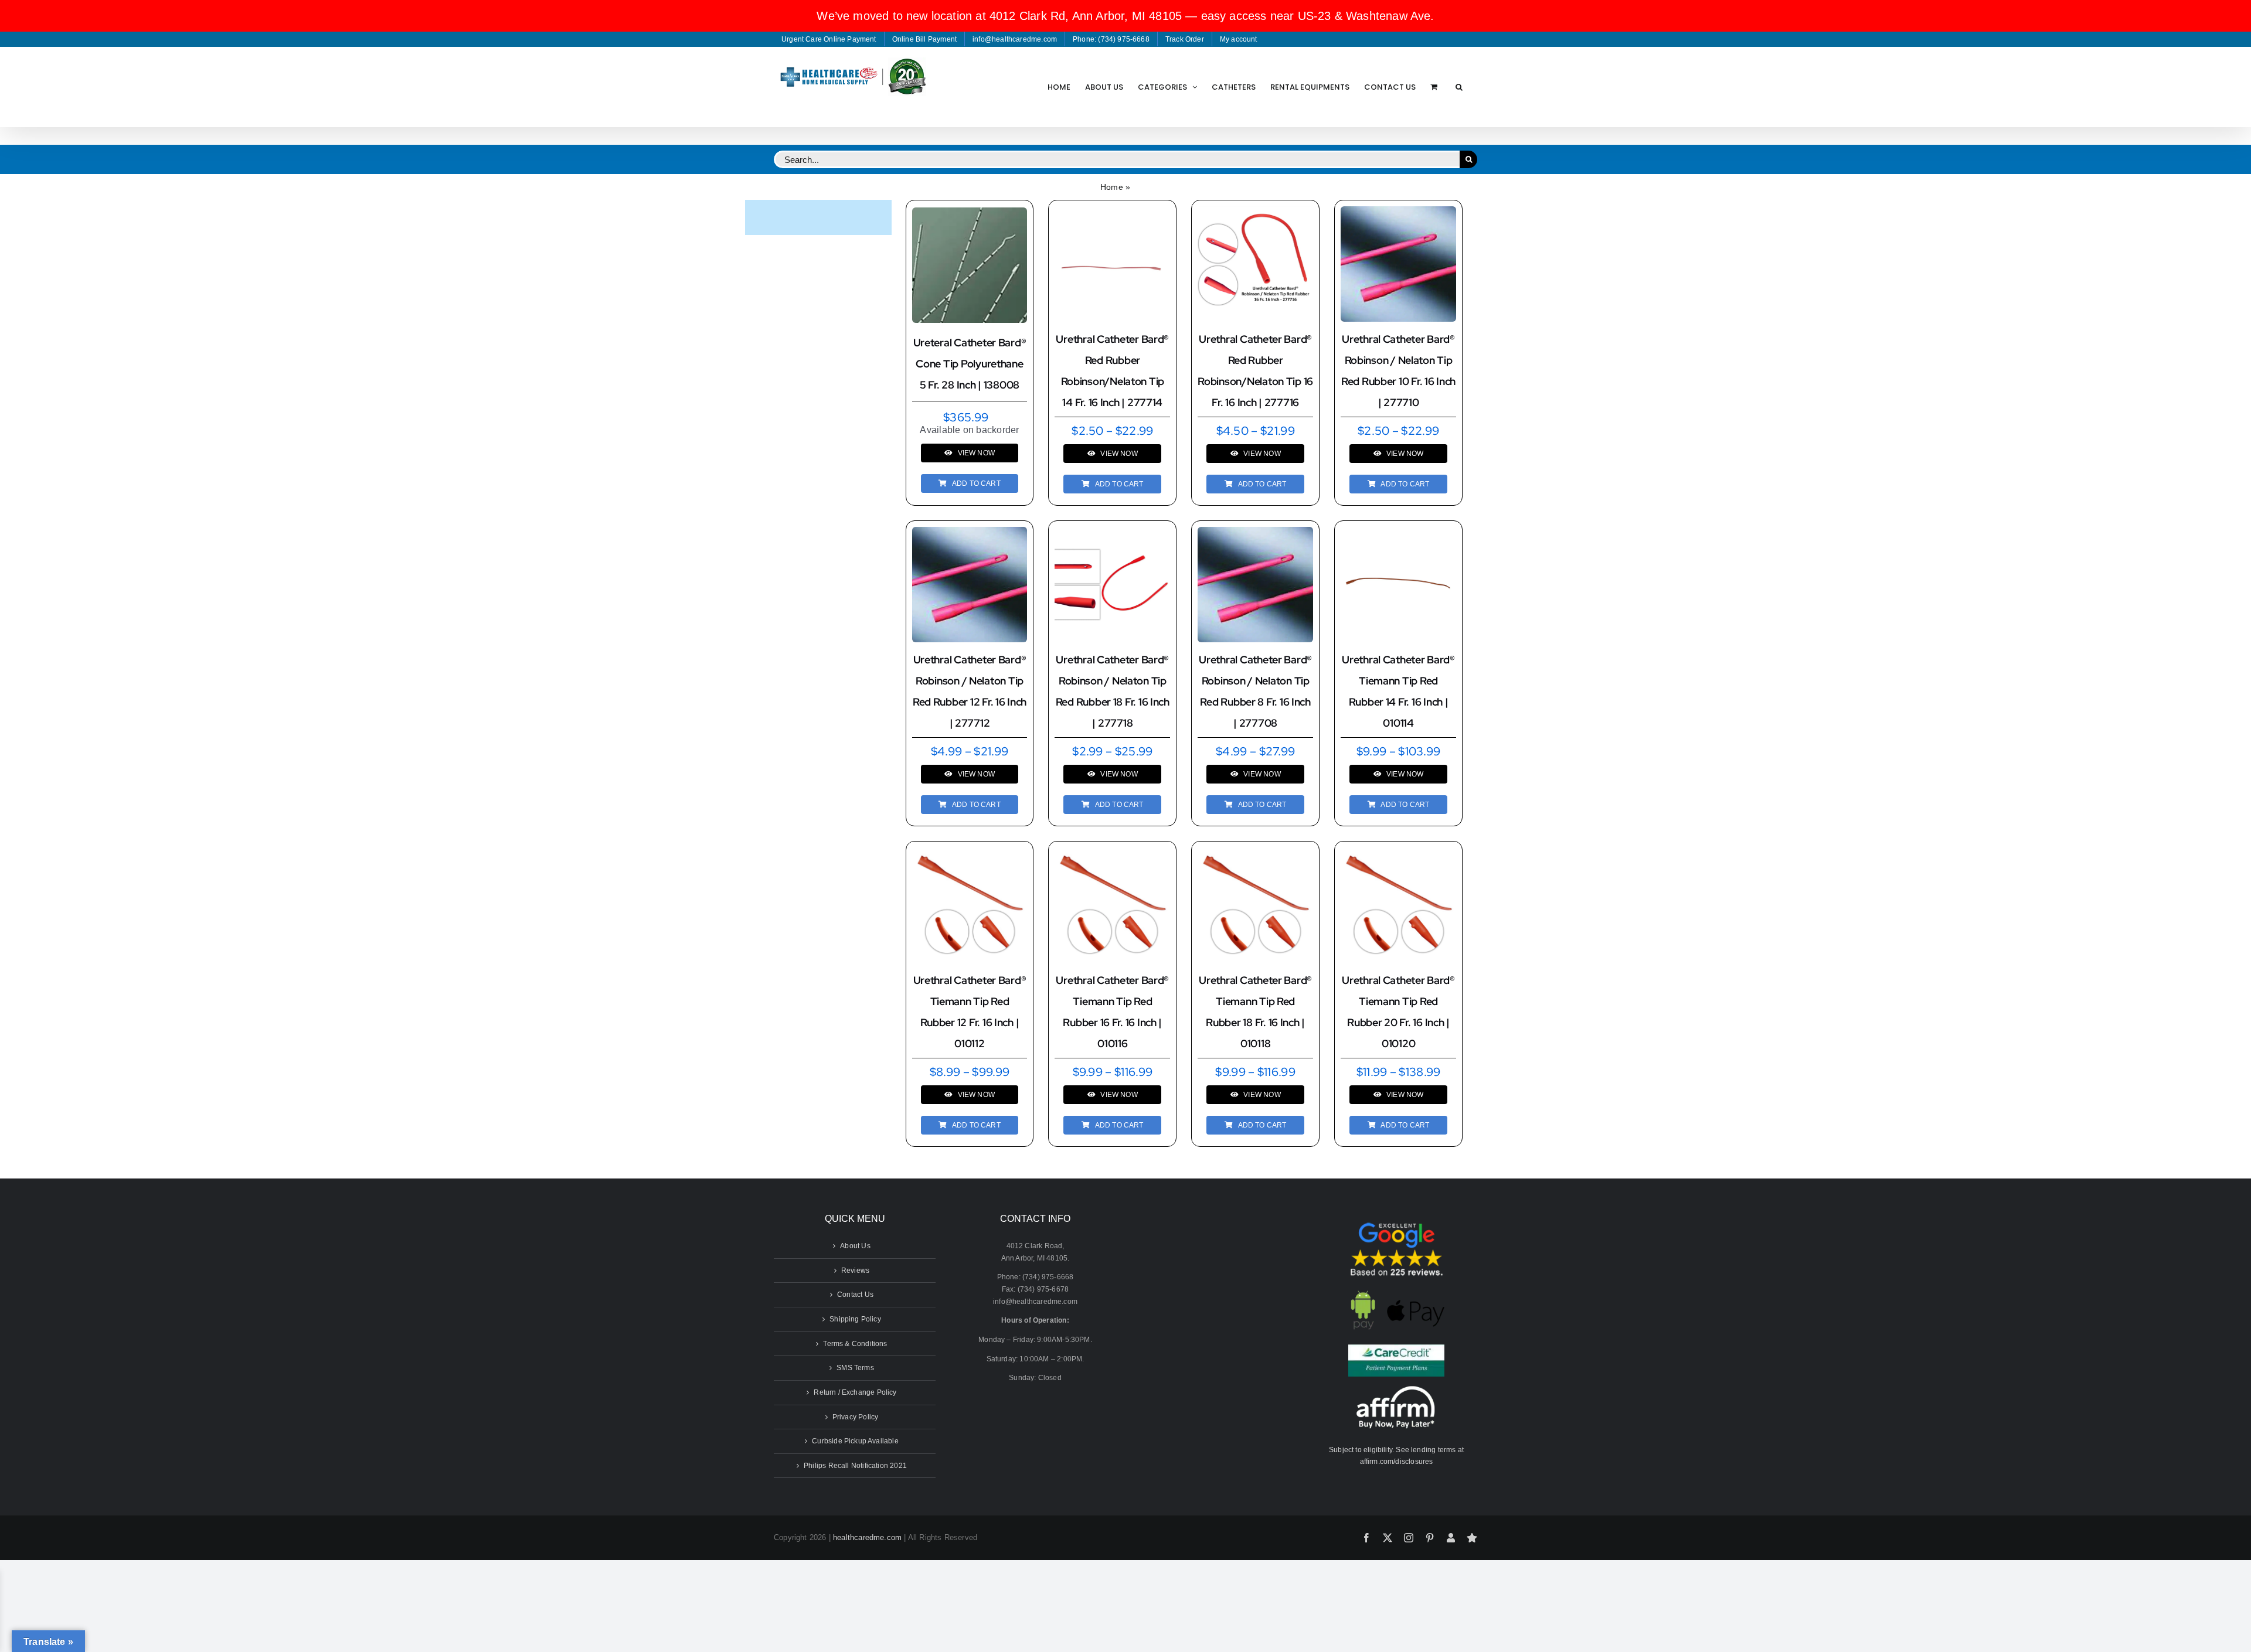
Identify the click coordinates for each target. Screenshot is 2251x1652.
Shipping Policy (855, 1319)
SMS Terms (855, 1368)
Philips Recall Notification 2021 (855, 1466)
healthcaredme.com (867, 1537)
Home (1112, 187)
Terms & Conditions (855, 1344)
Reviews (855, 1270)
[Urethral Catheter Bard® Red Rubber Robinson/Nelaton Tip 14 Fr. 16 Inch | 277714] (1112, 212)
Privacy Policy (856, 1417)
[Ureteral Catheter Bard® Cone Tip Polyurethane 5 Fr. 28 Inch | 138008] (970, 213)
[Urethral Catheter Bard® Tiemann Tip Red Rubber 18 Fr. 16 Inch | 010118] (1255, 853)
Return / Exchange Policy (855, 1392)
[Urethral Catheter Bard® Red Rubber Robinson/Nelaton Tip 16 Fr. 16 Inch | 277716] (1255, 212)
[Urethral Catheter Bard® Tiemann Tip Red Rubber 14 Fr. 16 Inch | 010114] (1398, 533)
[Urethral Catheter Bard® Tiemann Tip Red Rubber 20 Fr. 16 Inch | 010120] (1398, 853)
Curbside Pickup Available (855, 1441)
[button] (1459, 87)
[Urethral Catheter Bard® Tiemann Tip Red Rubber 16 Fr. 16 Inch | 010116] (1112, 853)
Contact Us (855, 1295)
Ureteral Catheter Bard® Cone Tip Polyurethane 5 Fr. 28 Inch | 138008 (970, 364)
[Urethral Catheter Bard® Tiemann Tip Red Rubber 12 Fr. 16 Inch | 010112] (970, 853)
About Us (855, 1246)
